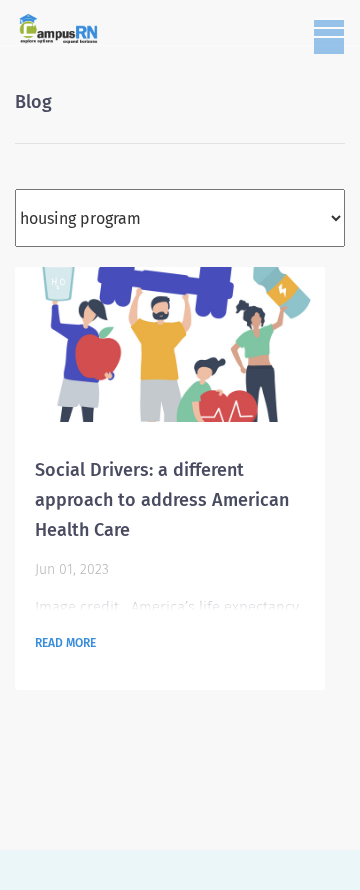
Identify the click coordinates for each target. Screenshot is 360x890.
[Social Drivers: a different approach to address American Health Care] (170, 344)
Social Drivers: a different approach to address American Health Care (162, 500)
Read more (65, 643)
